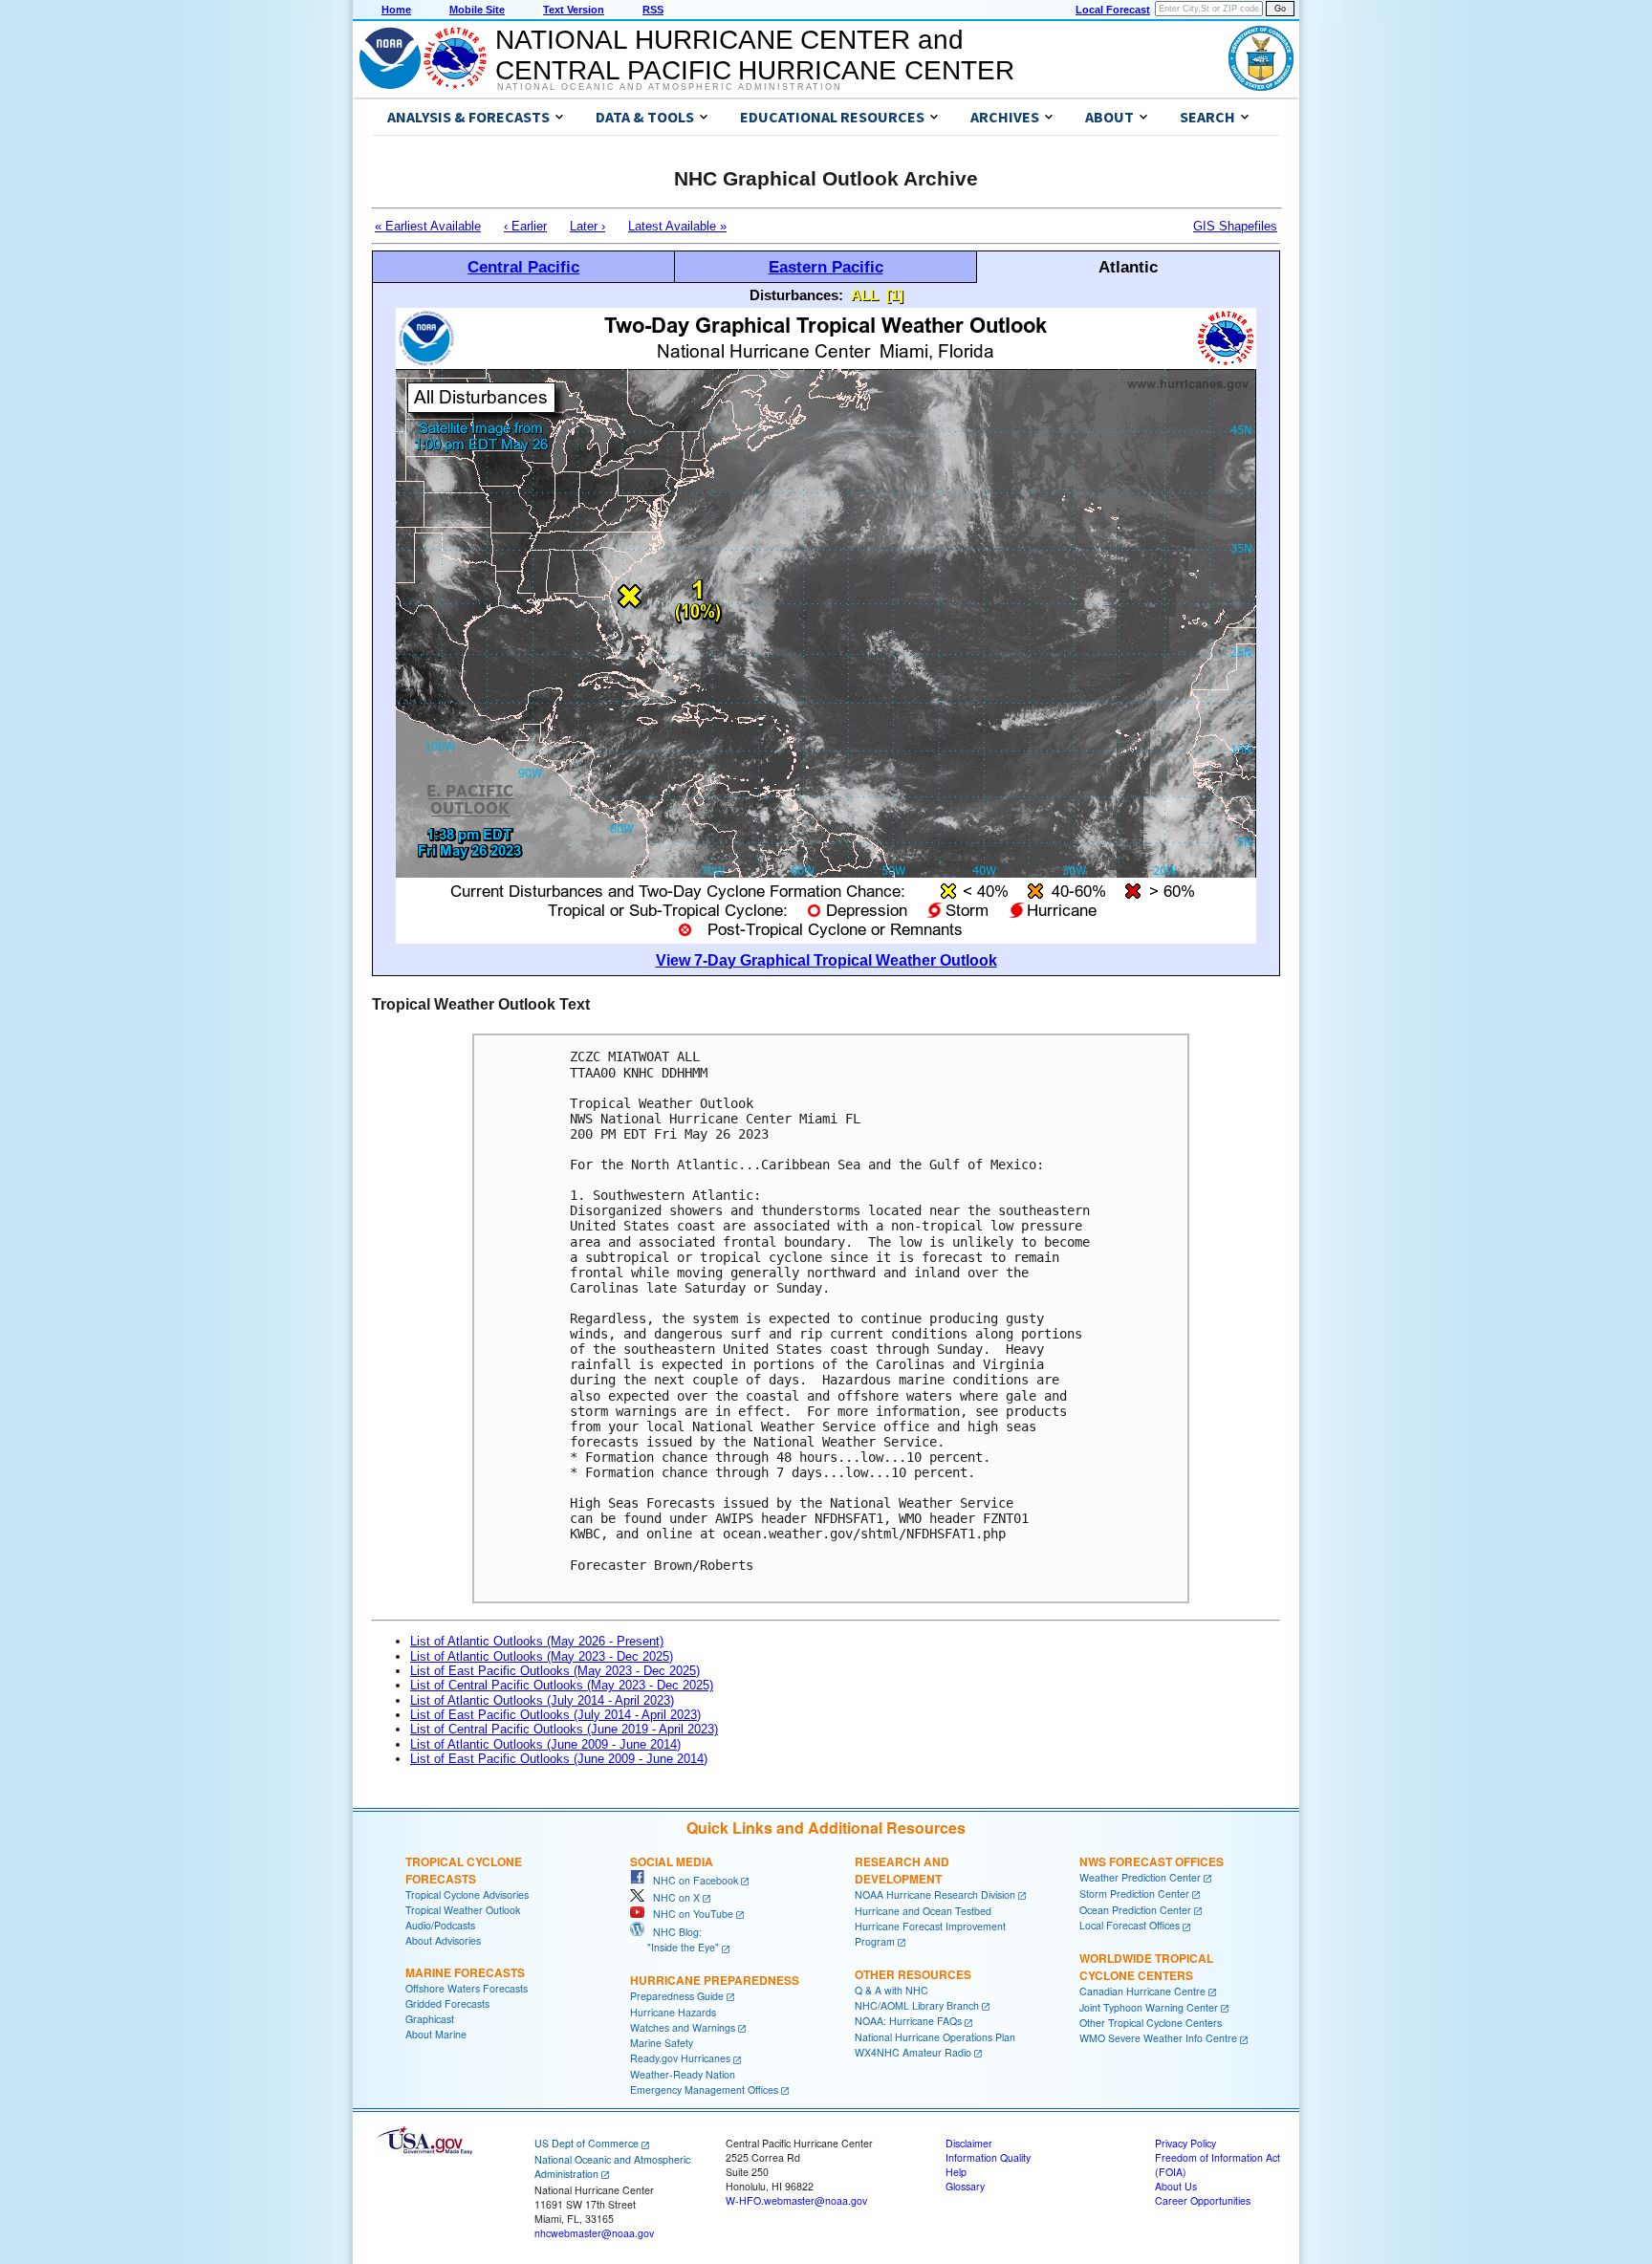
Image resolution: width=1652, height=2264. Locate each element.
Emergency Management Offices (704, 2090)
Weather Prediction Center (1140, 1877)
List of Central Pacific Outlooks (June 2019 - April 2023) (564, 1729)
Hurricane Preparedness (715, 1980)
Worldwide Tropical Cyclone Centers (1146, 1967)
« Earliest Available (428, 226)
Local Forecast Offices (1130, 1925)
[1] (895, 295)
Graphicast (430, 2019)
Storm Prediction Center (1134, 1894)
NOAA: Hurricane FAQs (908, 2021)
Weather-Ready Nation (683, 2074)
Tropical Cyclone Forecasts (464, 1870)
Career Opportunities (1203, 2200)
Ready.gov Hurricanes (680, 2058)
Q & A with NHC (891, 1990)
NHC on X (672, 1897)
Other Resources (913, 1974)
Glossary (965, 2186)
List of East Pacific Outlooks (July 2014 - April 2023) (555, 1715)
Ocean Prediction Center (1135, 1910)
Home (396, 10)
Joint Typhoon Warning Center (1149, 2007)
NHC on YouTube (689, 1914)
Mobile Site (477, 10)
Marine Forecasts (465, 1972)
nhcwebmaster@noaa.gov (594, 2233)
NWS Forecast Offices (1152, 1861)
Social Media (672, 1861)
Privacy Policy (1185, 2143)
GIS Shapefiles (1235, 226)
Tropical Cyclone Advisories (467, 1894)
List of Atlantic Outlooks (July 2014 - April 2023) (542, 1700)
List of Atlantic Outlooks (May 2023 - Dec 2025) (542, 1656)
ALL (865, 295)
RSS (653, 10)
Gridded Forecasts (447, 2003)
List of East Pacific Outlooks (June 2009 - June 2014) (559, 1759)
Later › (587, 226)
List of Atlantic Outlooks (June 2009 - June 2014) (545, 1744)
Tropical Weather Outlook (463, 1910)
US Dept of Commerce (587, 2143)
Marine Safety (662, 2043)
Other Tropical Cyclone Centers (1151, 2023)
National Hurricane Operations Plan (935, 2037)
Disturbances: (796, 295)
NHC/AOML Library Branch (917, 2005)
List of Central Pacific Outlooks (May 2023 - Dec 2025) (562, 1685)
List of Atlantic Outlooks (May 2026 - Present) (537, 1641)
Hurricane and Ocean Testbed (923, 1911)
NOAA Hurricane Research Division (935, 1894)
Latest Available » (677, 226)
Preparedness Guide (677, 1996)
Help (956, 2172)
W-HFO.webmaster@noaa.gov (796, 2200)
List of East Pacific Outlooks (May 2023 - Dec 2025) (555, 1671)
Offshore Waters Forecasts (467, 1988)
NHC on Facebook (691, 1880)
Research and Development (902, 1870)
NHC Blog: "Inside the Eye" (674, 1939)
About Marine (436, 2034)
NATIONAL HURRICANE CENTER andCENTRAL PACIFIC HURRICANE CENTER (755, 55)
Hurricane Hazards (673, 2012)
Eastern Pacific (826, 267)
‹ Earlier (525, 226)
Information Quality (988, 2157)
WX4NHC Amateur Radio (913, 2052)
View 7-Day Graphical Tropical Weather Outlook (826, 960)
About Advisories (443, 1940)
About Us (1176, 2186)
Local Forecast (1113, 10)
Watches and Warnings (683, 2027)
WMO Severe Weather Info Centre (1158, 2038)
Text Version (574, 10)
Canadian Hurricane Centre (1142, 1991)
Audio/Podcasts (440, 1925)
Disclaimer (969, 2143)
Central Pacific (523, 267)
